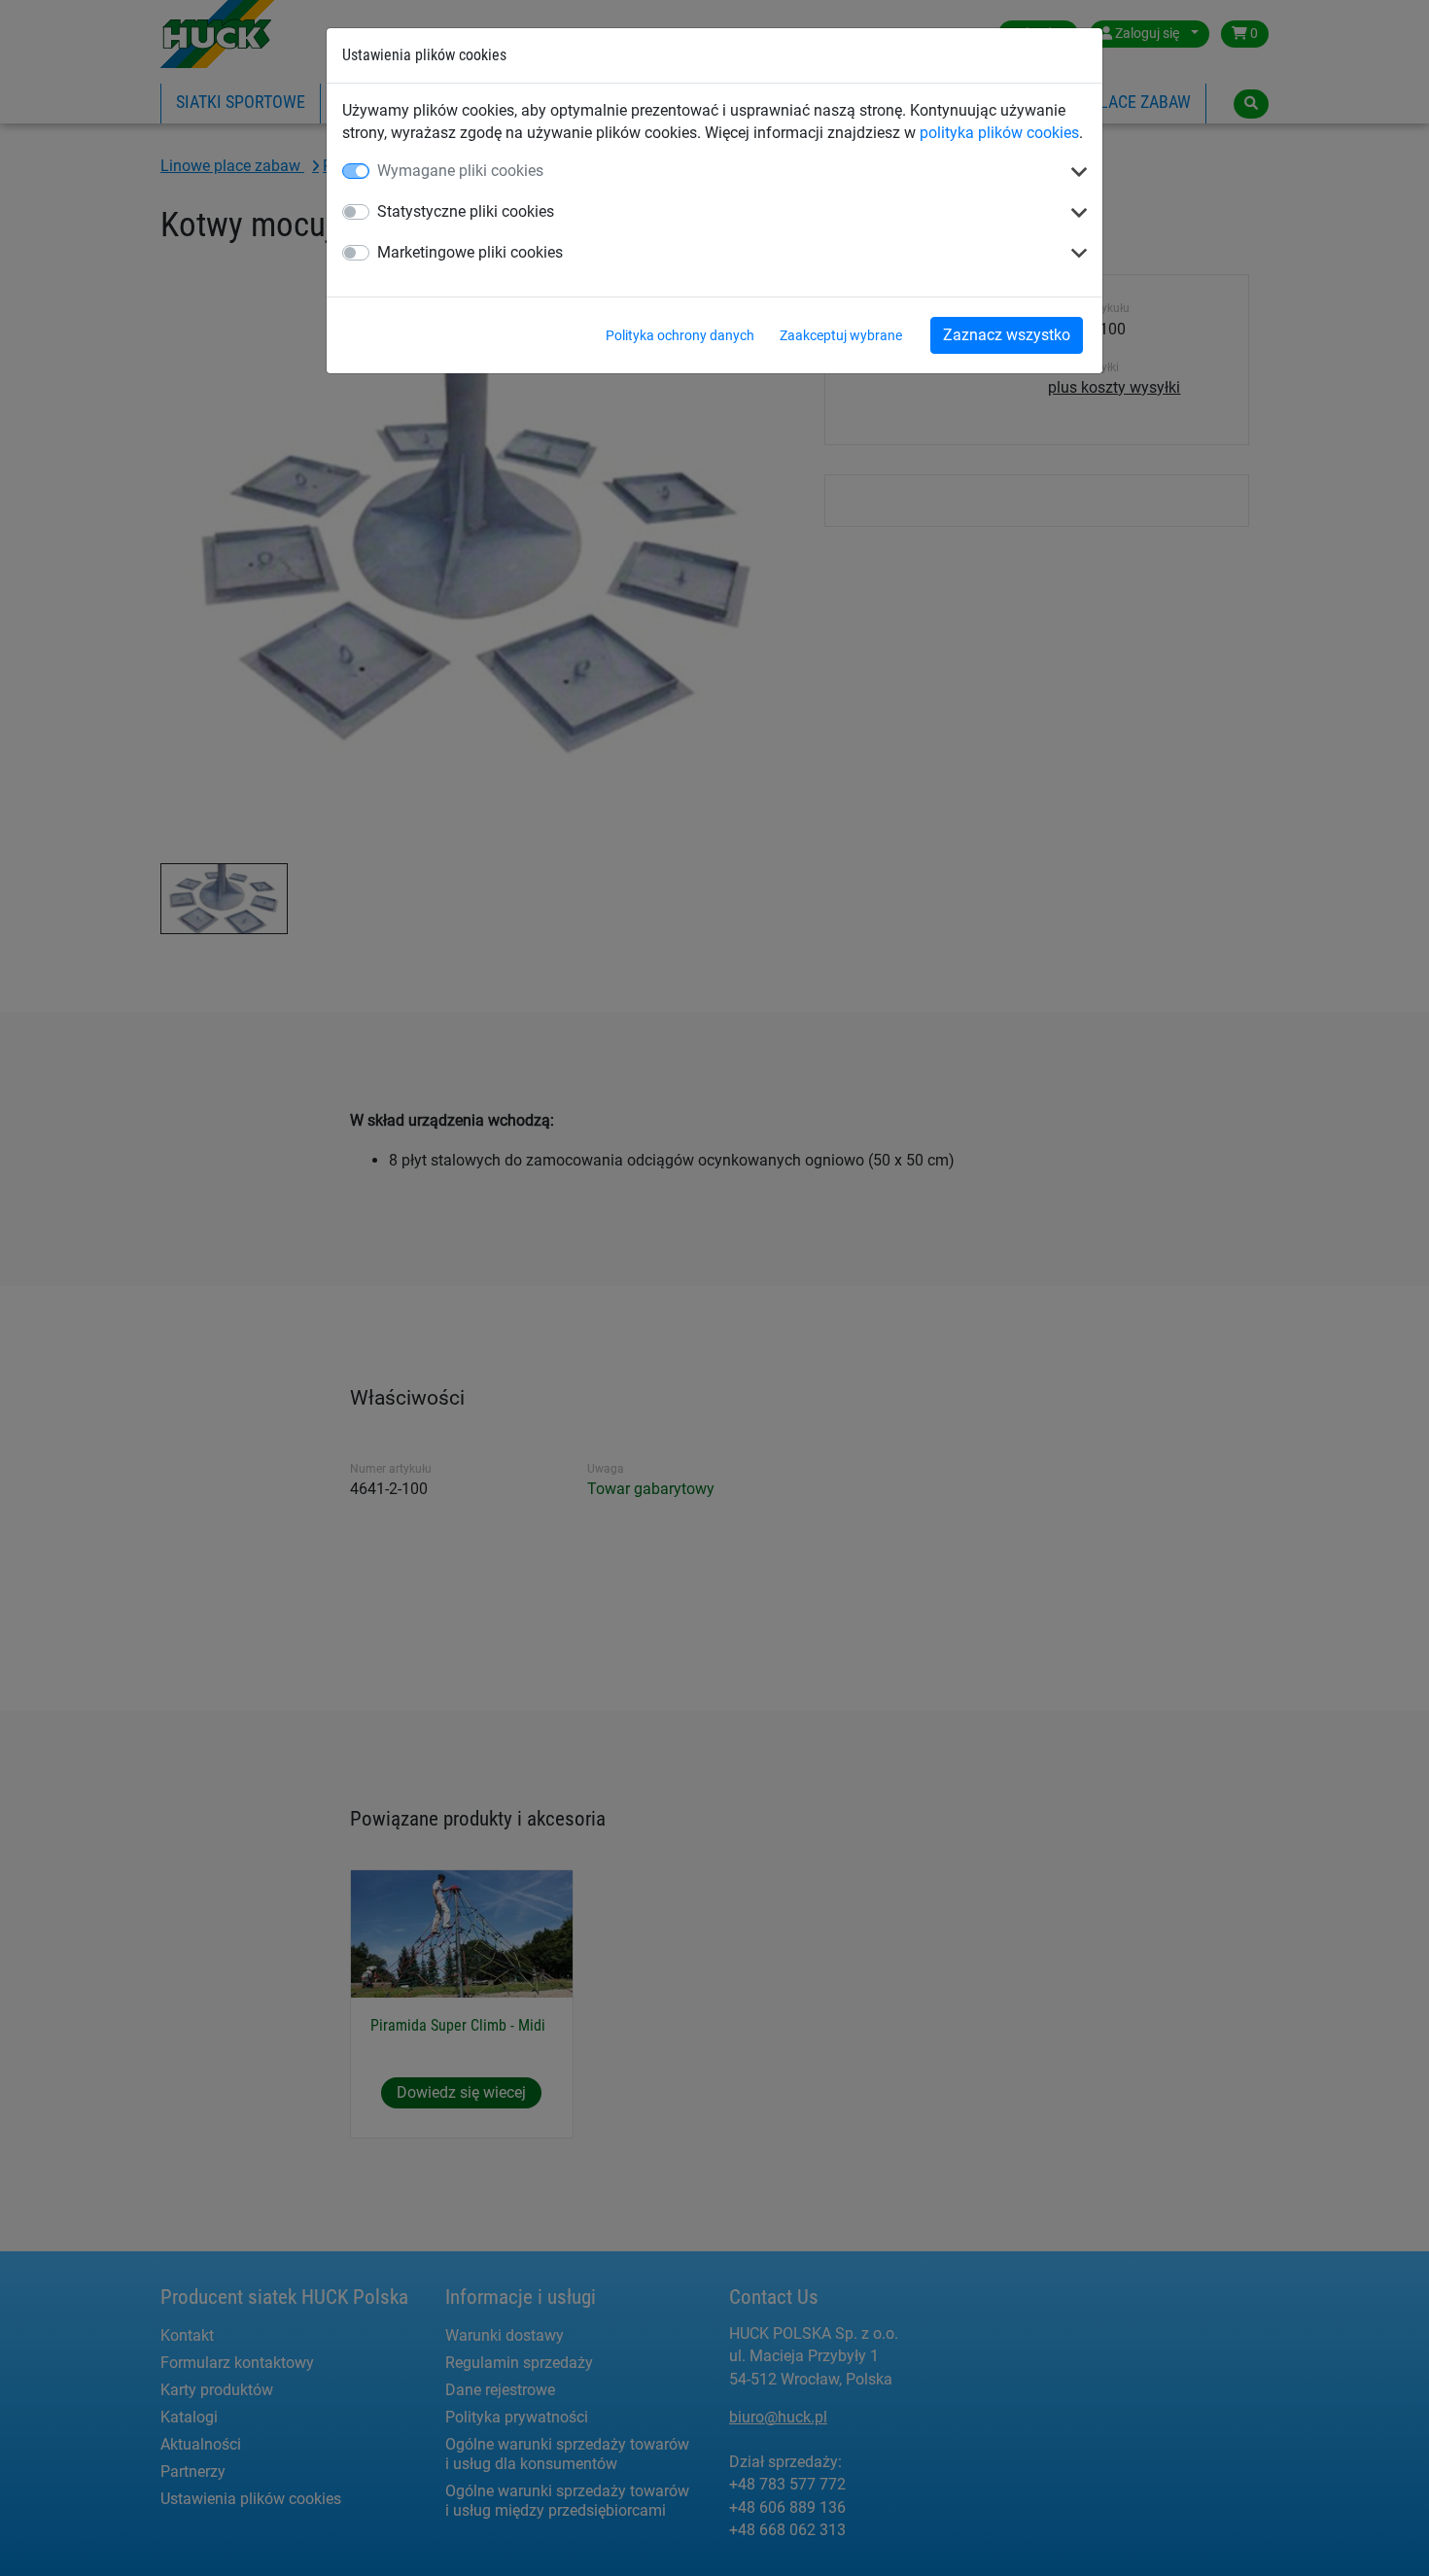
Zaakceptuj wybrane (841, 335)
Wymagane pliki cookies (460, 171)
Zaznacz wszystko (1007, 335)
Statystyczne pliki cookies (466, 211)
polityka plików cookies (999, 133)
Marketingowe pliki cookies (470, 252)
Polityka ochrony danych (680, 335)
